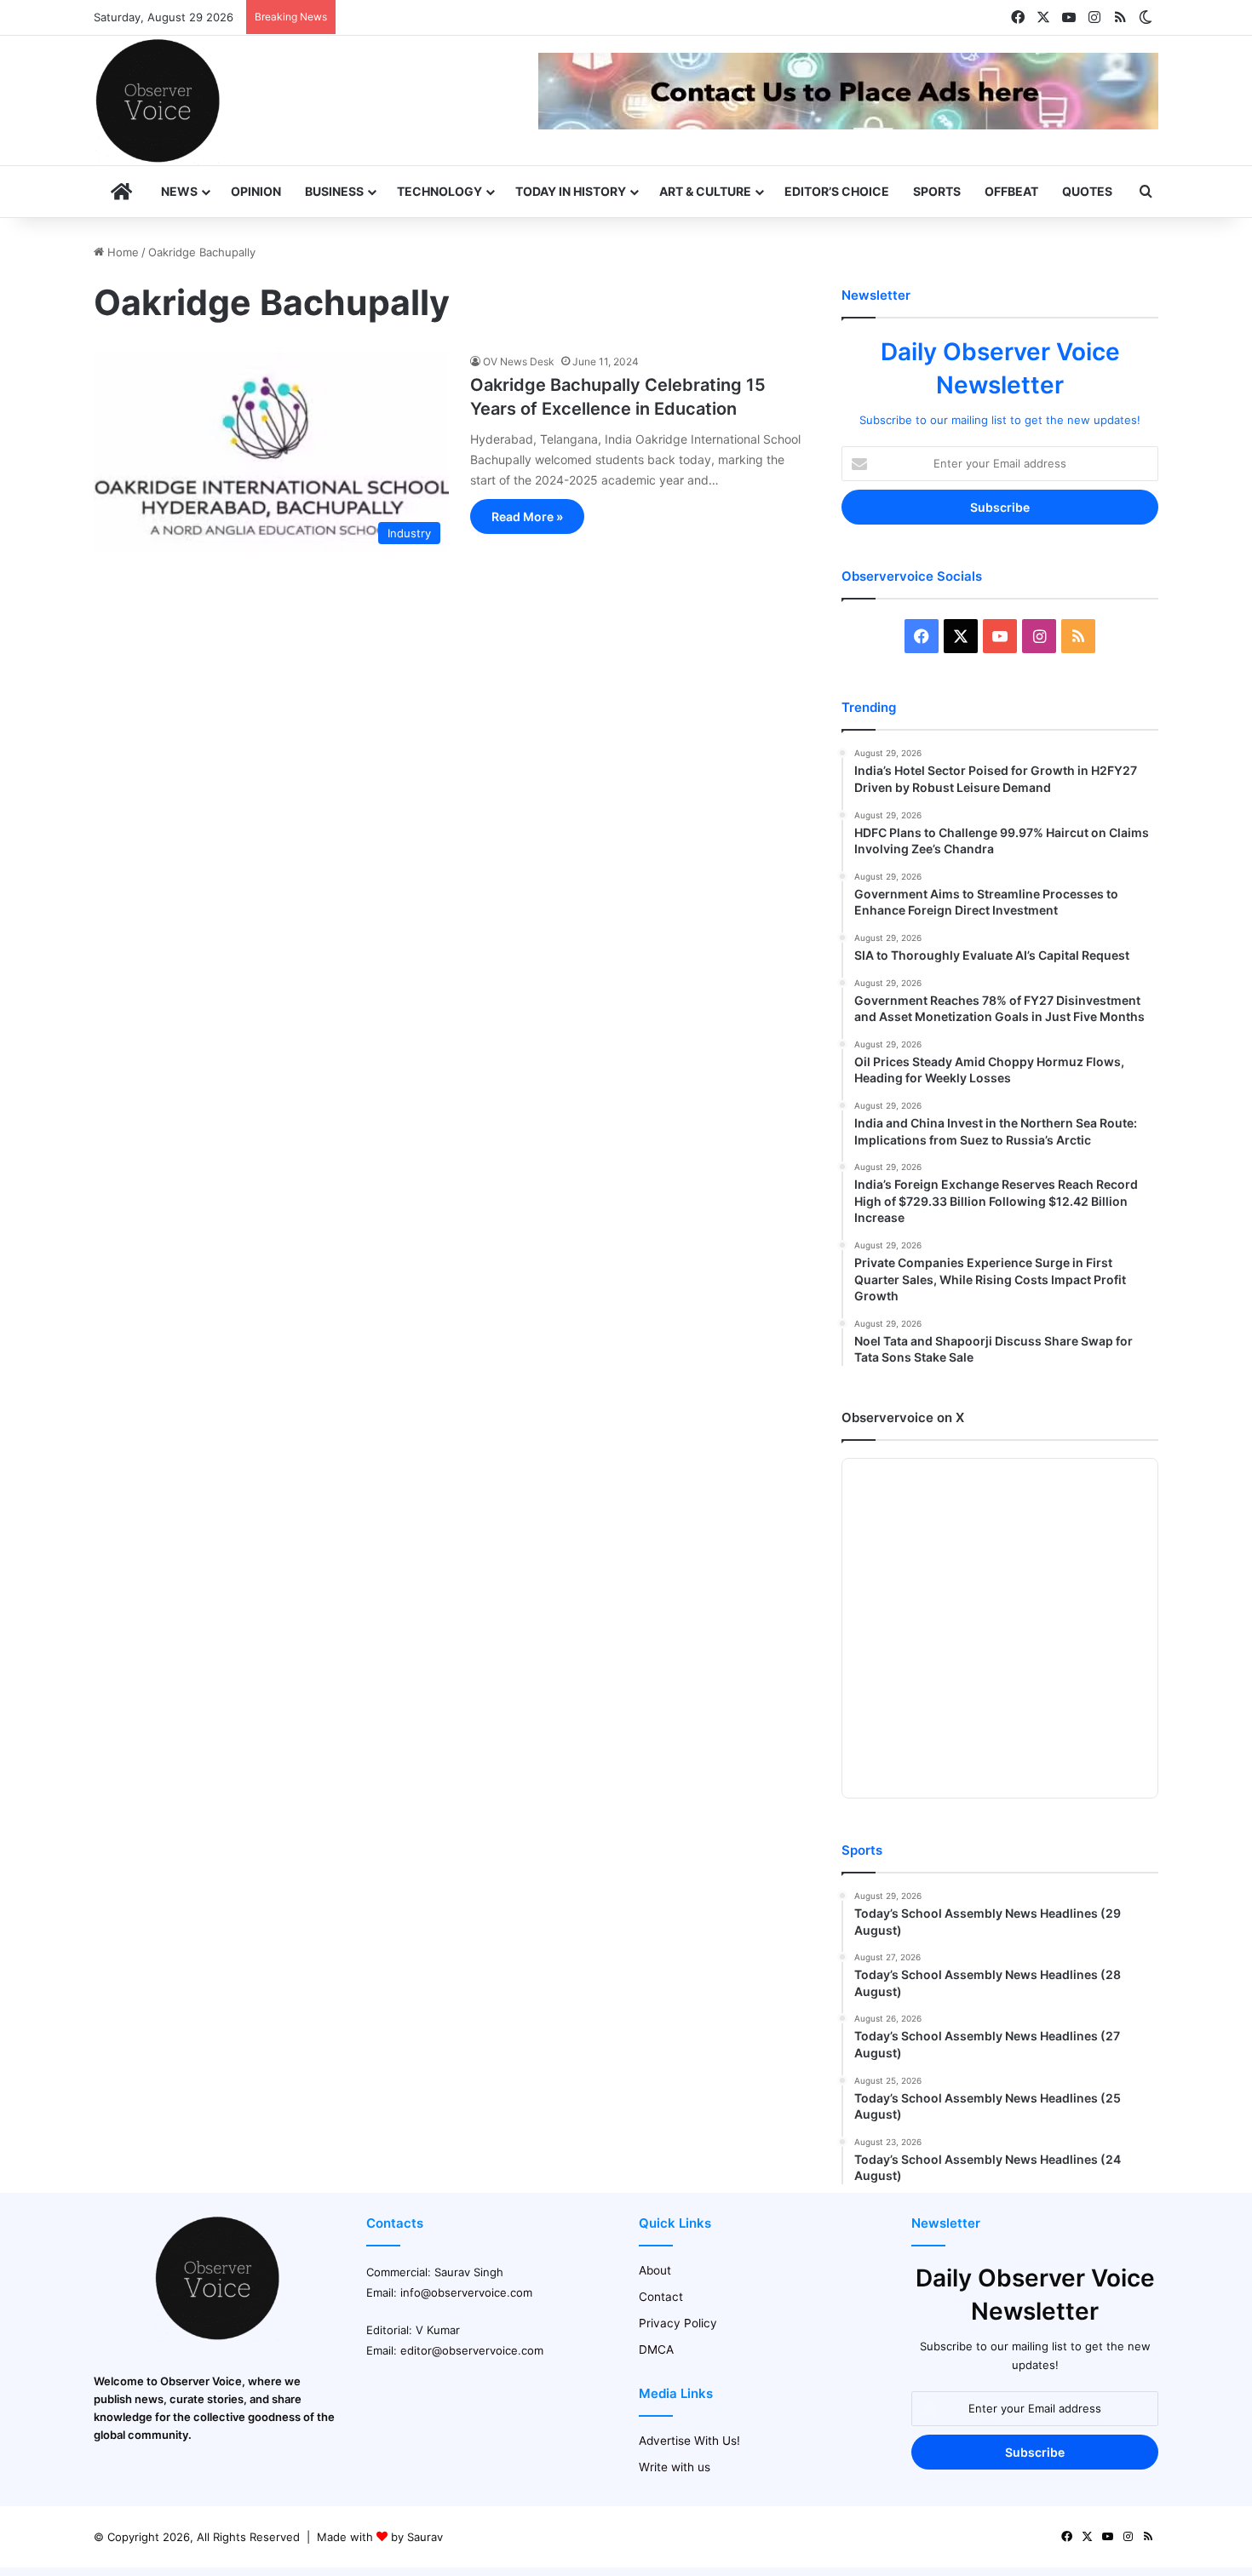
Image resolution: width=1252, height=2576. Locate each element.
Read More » (527, 516)
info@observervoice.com (466, 2292)
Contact (661, 2297)
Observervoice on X (903, 1417)
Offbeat (1011, 191)
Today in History (571, 191)
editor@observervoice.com (472, 2350)
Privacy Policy (678, 2323)
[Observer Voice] (158, 100)
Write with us (675, 2467)
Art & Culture (705, 191)
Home (121, 252)
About (655, 2270)
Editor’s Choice (837, 191)
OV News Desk (519, 361)
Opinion (256, 191)
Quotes (1087, 191)
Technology (439, 191)
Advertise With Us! (689, 2441)
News (179, 191)
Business (334, 191)
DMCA (656, 2349)
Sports (937, 191)
